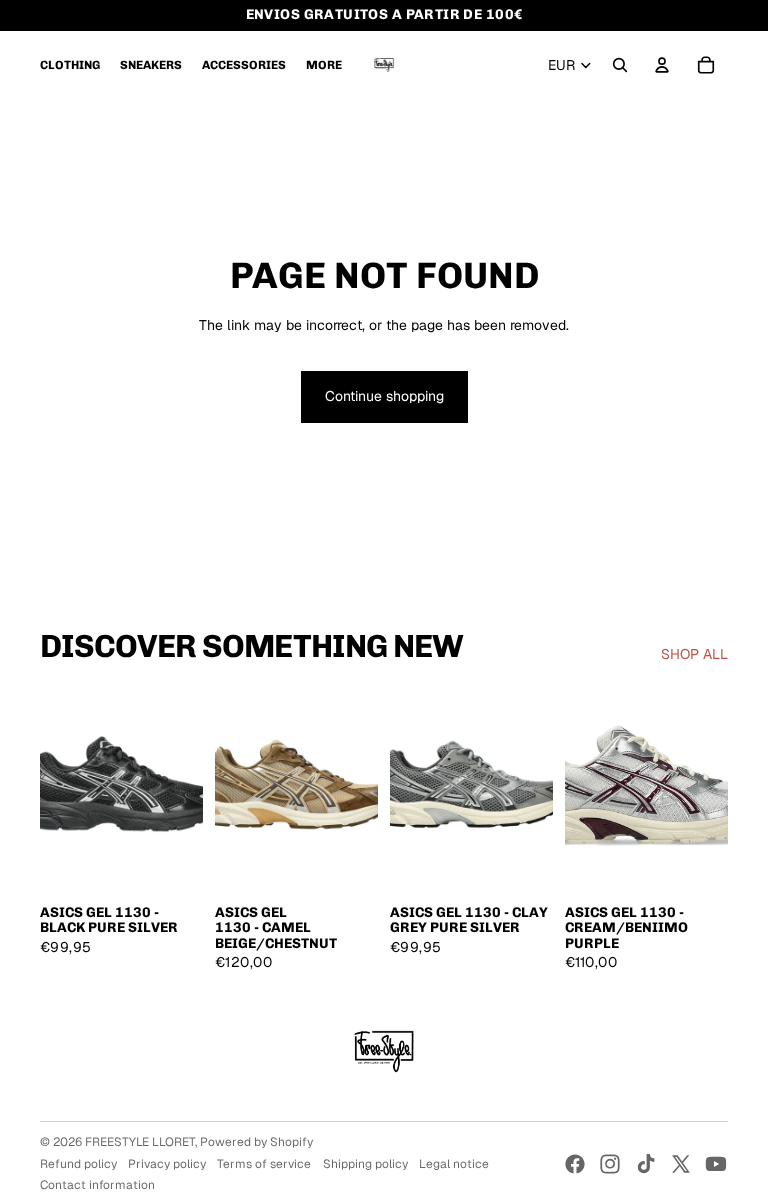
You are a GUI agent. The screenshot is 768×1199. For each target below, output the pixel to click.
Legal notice (454, 1164)
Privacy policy (167, 1164)
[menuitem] (70, 65)
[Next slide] (187, 791)
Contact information (97, 1185)
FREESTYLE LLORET (140, 1142)
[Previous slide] (55, 791)
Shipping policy (365, 1164)
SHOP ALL (694, 654)
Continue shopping (384, 396)
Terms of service (264, 1164)
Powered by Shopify (256, 1142)
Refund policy (78, 1164)
